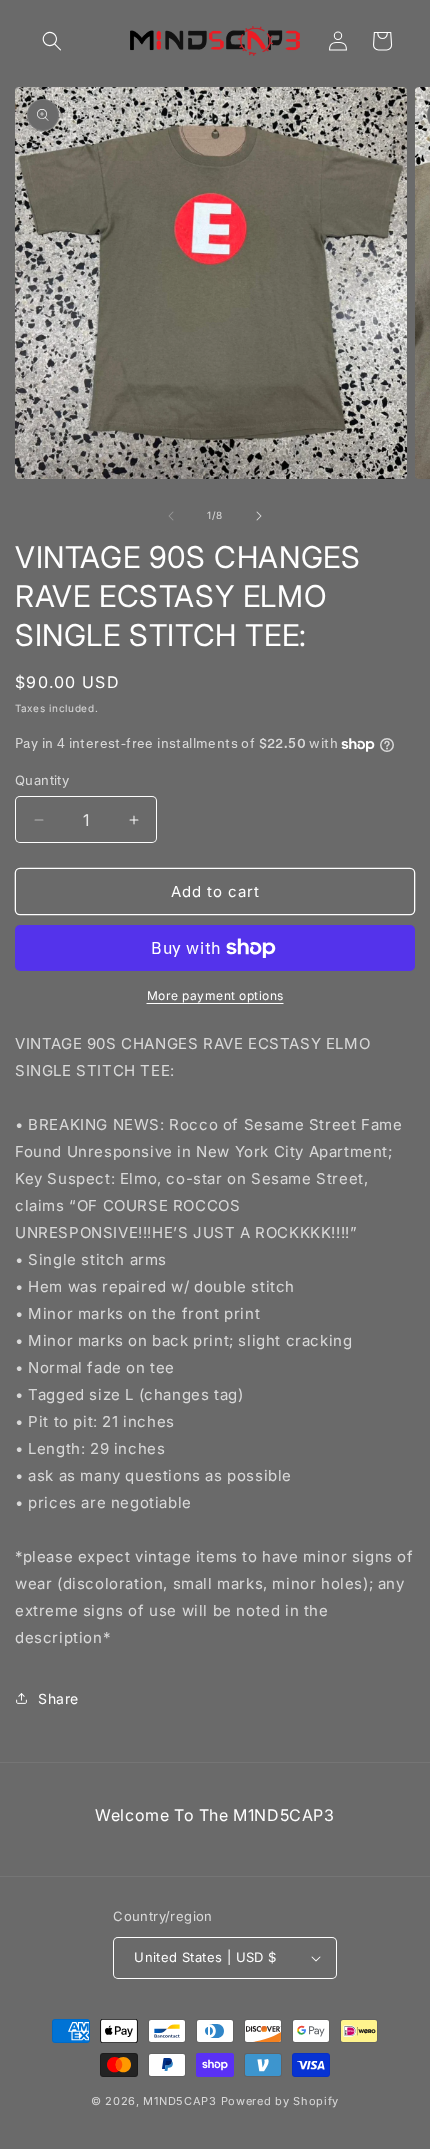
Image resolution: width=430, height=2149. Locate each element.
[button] (52, 41)
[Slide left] (171, 516)
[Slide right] (259, 516)
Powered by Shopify (280, 2101)
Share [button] (58, 1698)
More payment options (215, 995)
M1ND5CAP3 (179, 2101)
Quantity (42, 780)
